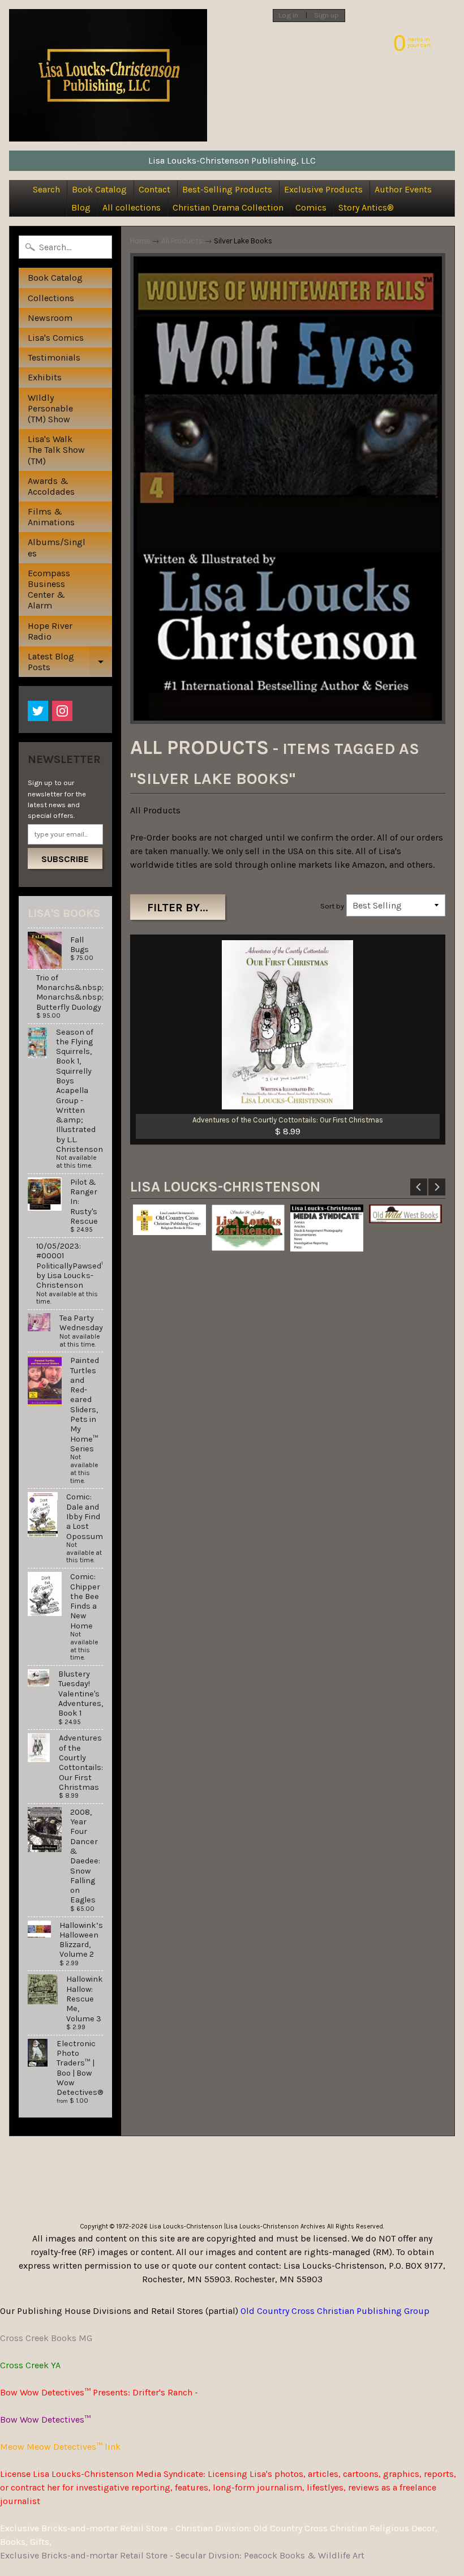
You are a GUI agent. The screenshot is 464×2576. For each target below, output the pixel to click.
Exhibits (45, 377)
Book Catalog (99, 189)
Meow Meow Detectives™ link (60, 2447)
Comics (311, 207)
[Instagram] (62, 711)
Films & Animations (51, 517)
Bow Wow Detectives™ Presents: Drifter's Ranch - (99, 2392)
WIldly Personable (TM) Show (50, 408)
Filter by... (178, 908)
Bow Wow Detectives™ (45, 2419)
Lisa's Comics (56, 338)
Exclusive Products (323, 189)
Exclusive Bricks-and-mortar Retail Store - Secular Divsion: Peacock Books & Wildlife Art (182, 2555)
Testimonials (54, 357)
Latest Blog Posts (69, 664)
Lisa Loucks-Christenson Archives (276, 2226)
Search (46, 189)
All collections (132, 207)
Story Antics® (366, 207)
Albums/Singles (57, 547)
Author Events (403, 189)
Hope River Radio (50, 631)
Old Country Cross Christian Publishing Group (335, 2311)
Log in (288, 16)
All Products (182, 241)
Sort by (332, 906)
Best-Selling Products (227, 189)
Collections (51, 298)
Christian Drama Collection (228, 207)
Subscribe (65, 859)
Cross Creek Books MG (46, 2338)
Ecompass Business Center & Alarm (49, 590)
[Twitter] (38, 711)
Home (140, 241)
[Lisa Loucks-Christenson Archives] (108, 75)
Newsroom (50, 318)
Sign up (326, 16)
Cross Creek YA (30, 2365)
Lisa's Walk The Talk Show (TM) (56, 450)
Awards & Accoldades (51, 486)
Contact (154, 189)
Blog (81, 207)
